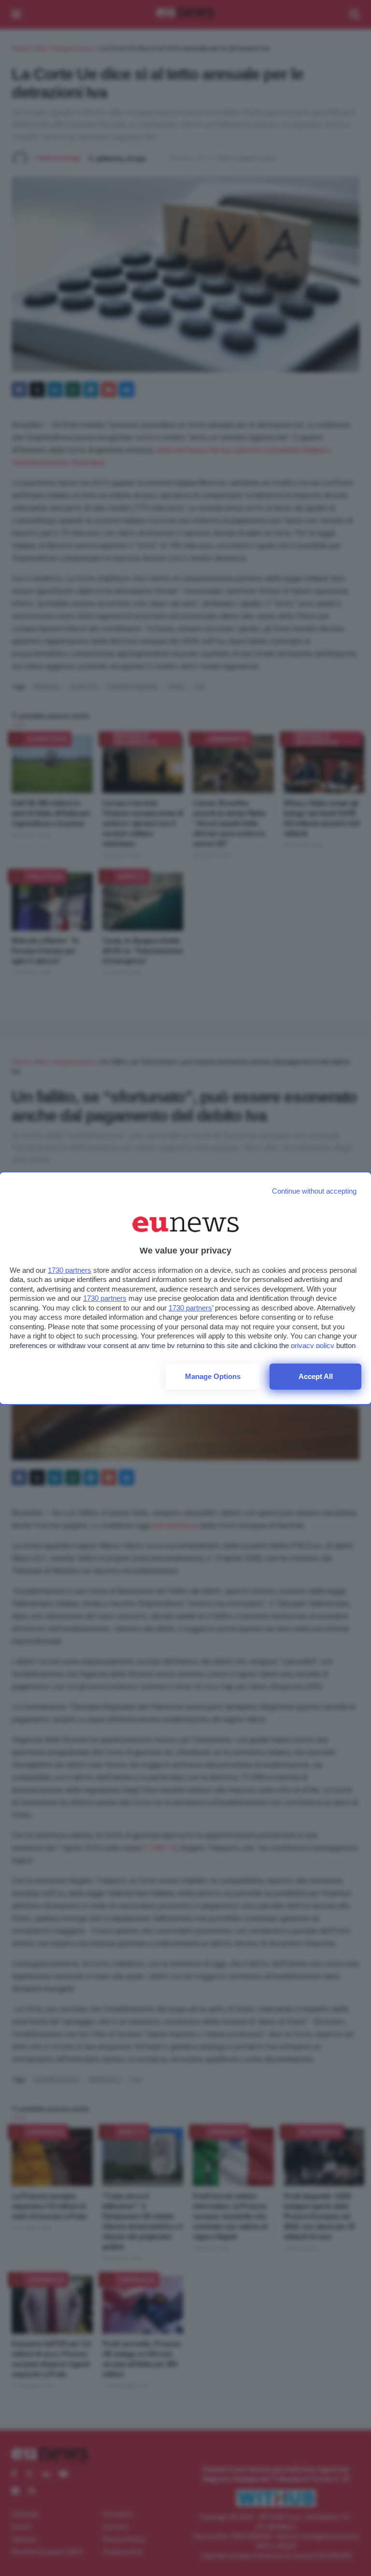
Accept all (316, 1376)
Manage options (213, 1376)
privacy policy (313, 1345)
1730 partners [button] (70, 1270)
